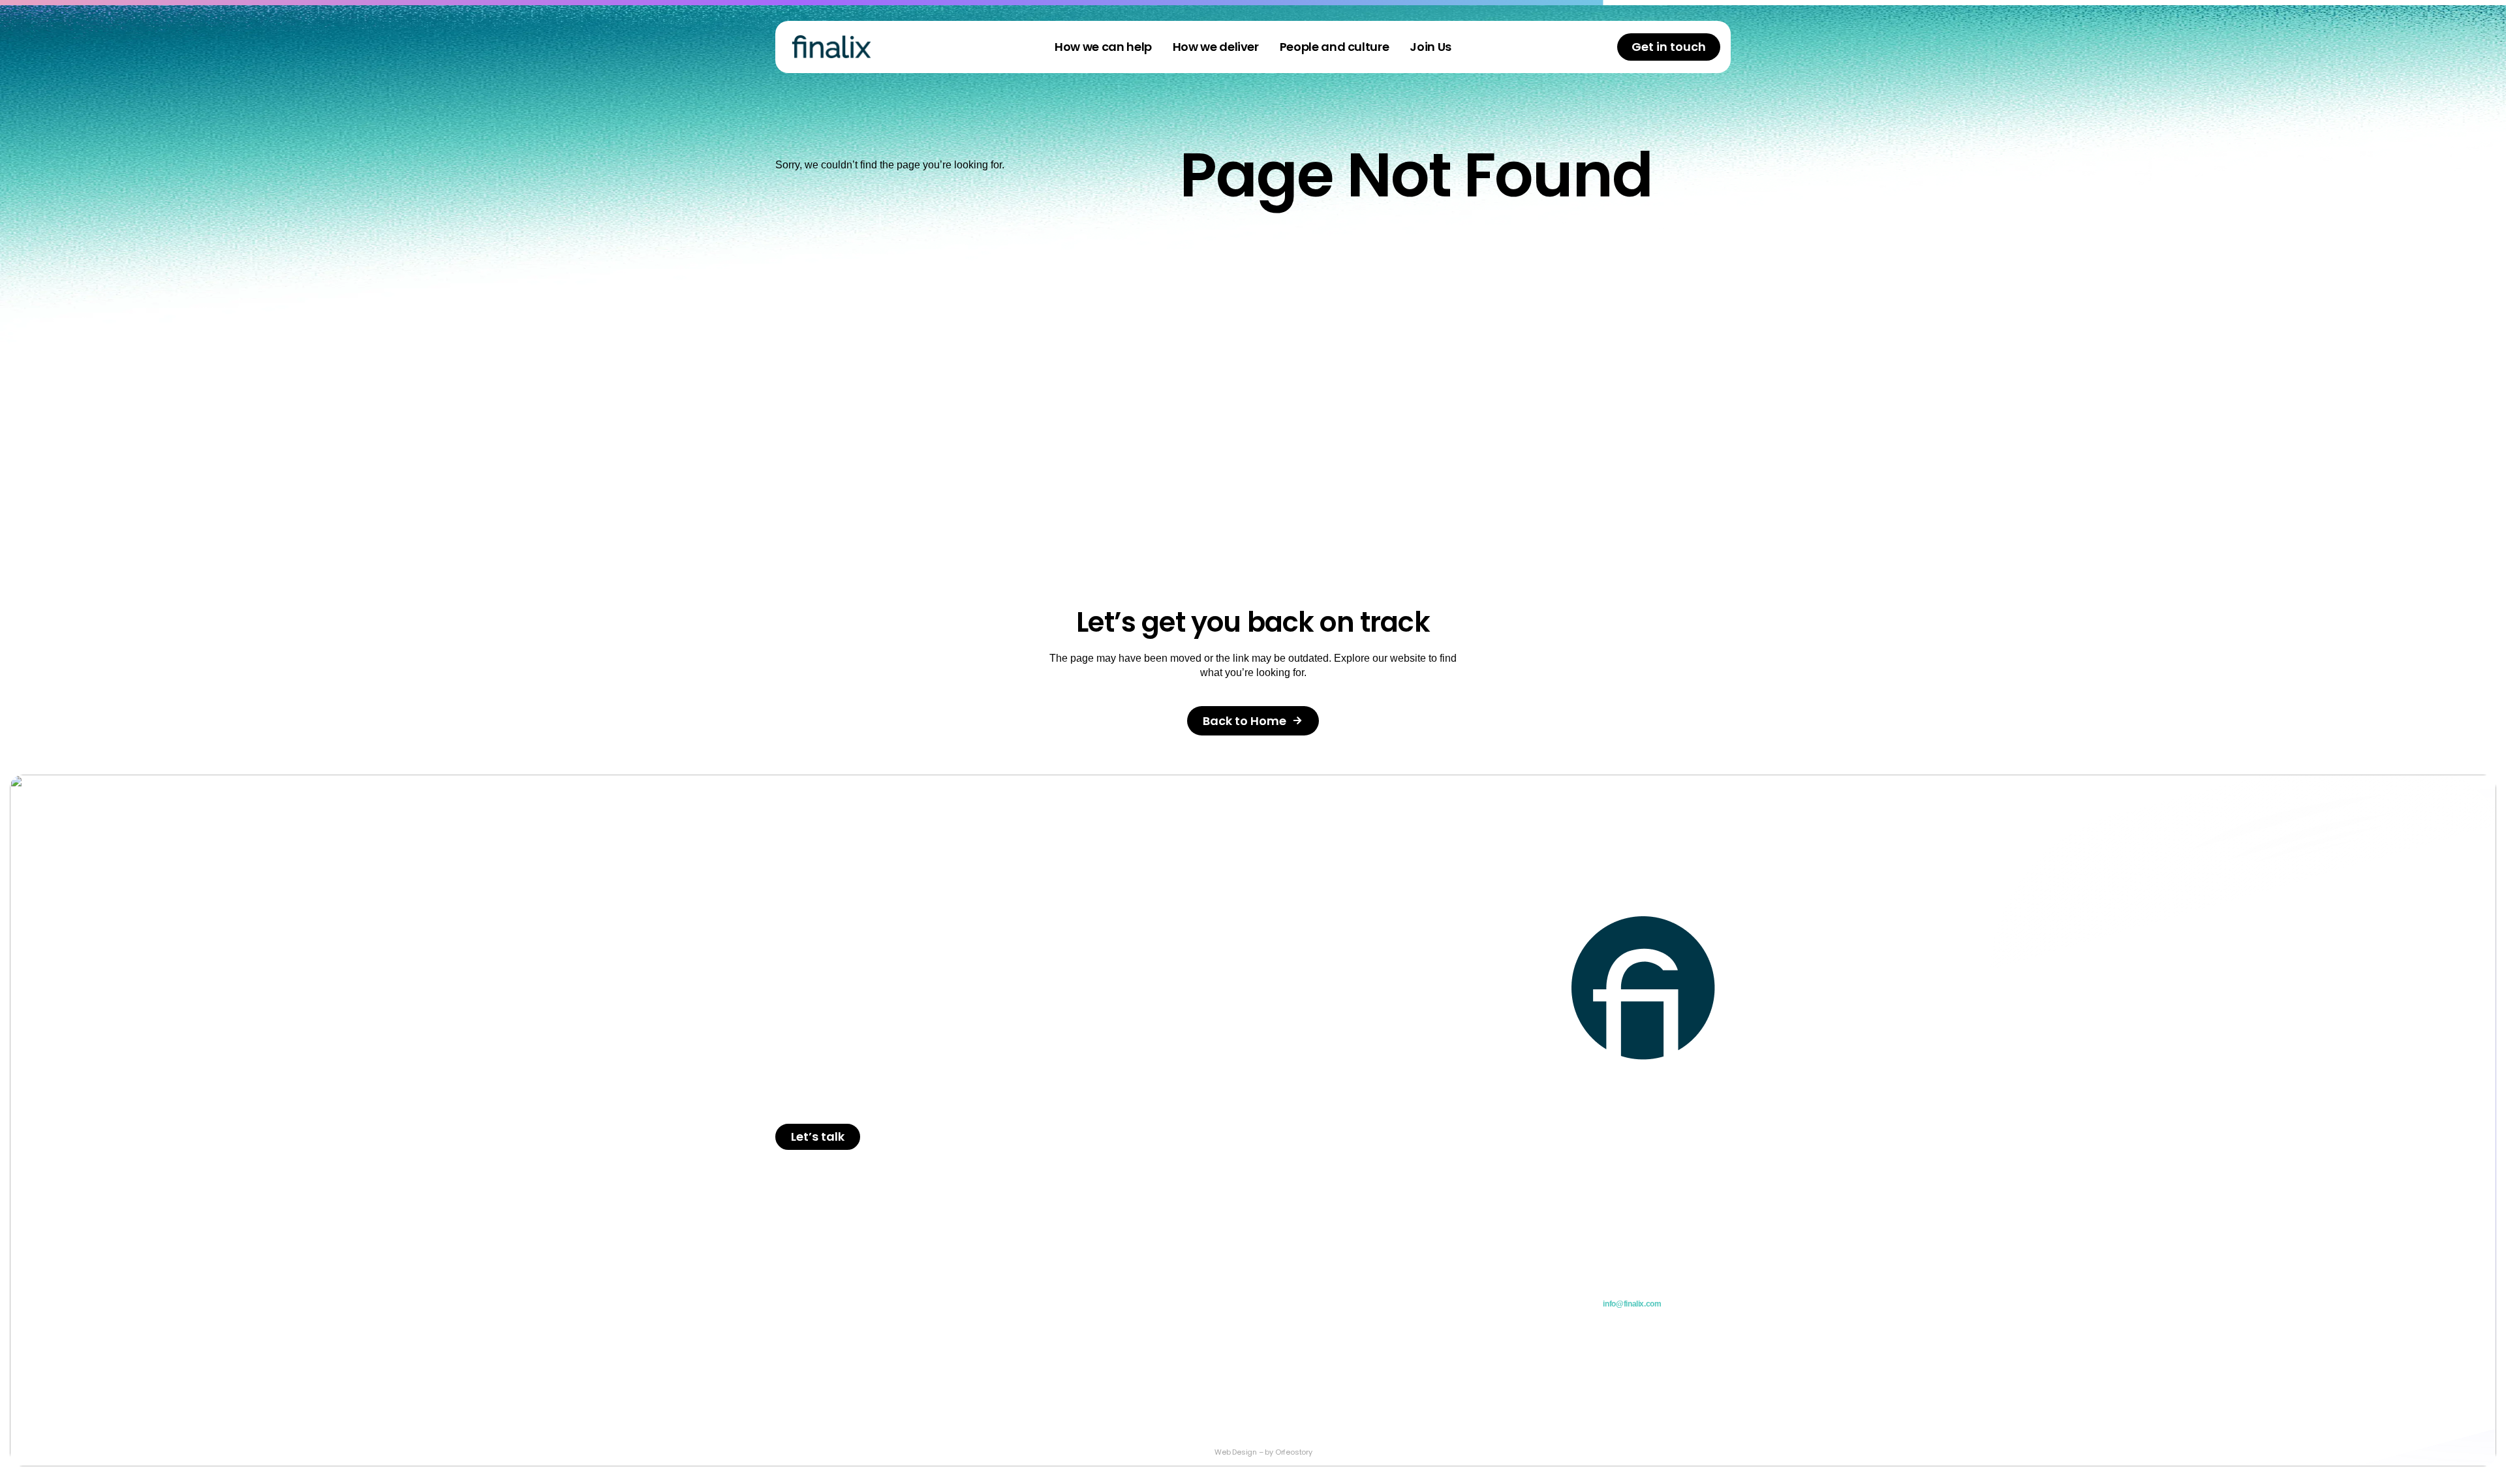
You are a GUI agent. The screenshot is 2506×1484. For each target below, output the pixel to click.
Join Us (1430, 47)
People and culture (1335, 47)
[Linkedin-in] (1712, 1409)
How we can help (1103, 47)
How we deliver (1216, 47)
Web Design (1236, 1452)
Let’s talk (818, 1136)
